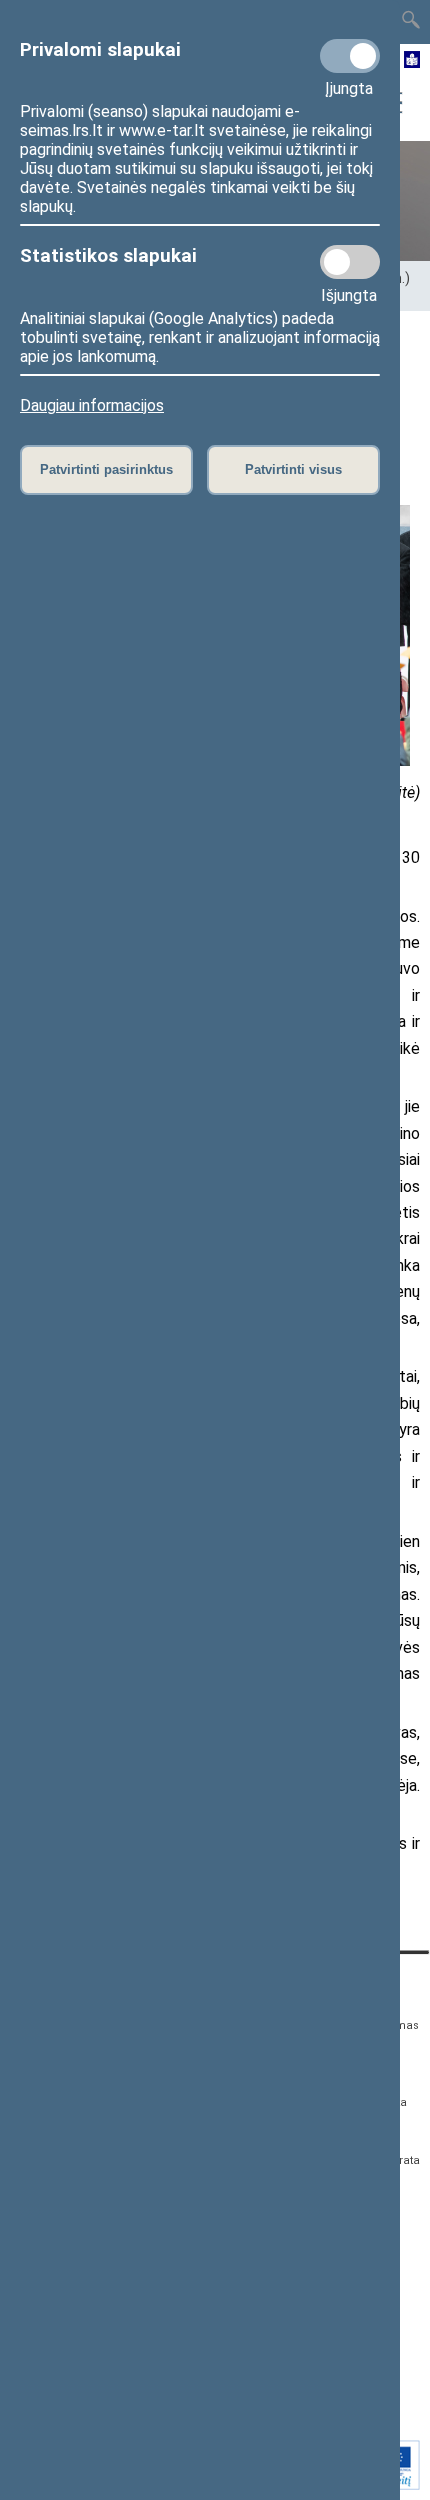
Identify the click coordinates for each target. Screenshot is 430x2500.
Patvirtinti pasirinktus (106, 469)
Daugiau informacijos (92, 405)
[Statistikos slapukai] (350, 262)
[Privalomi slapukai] (350, 56)
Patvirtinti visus (293, 469)
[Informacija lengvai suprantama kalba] (412, 61)
